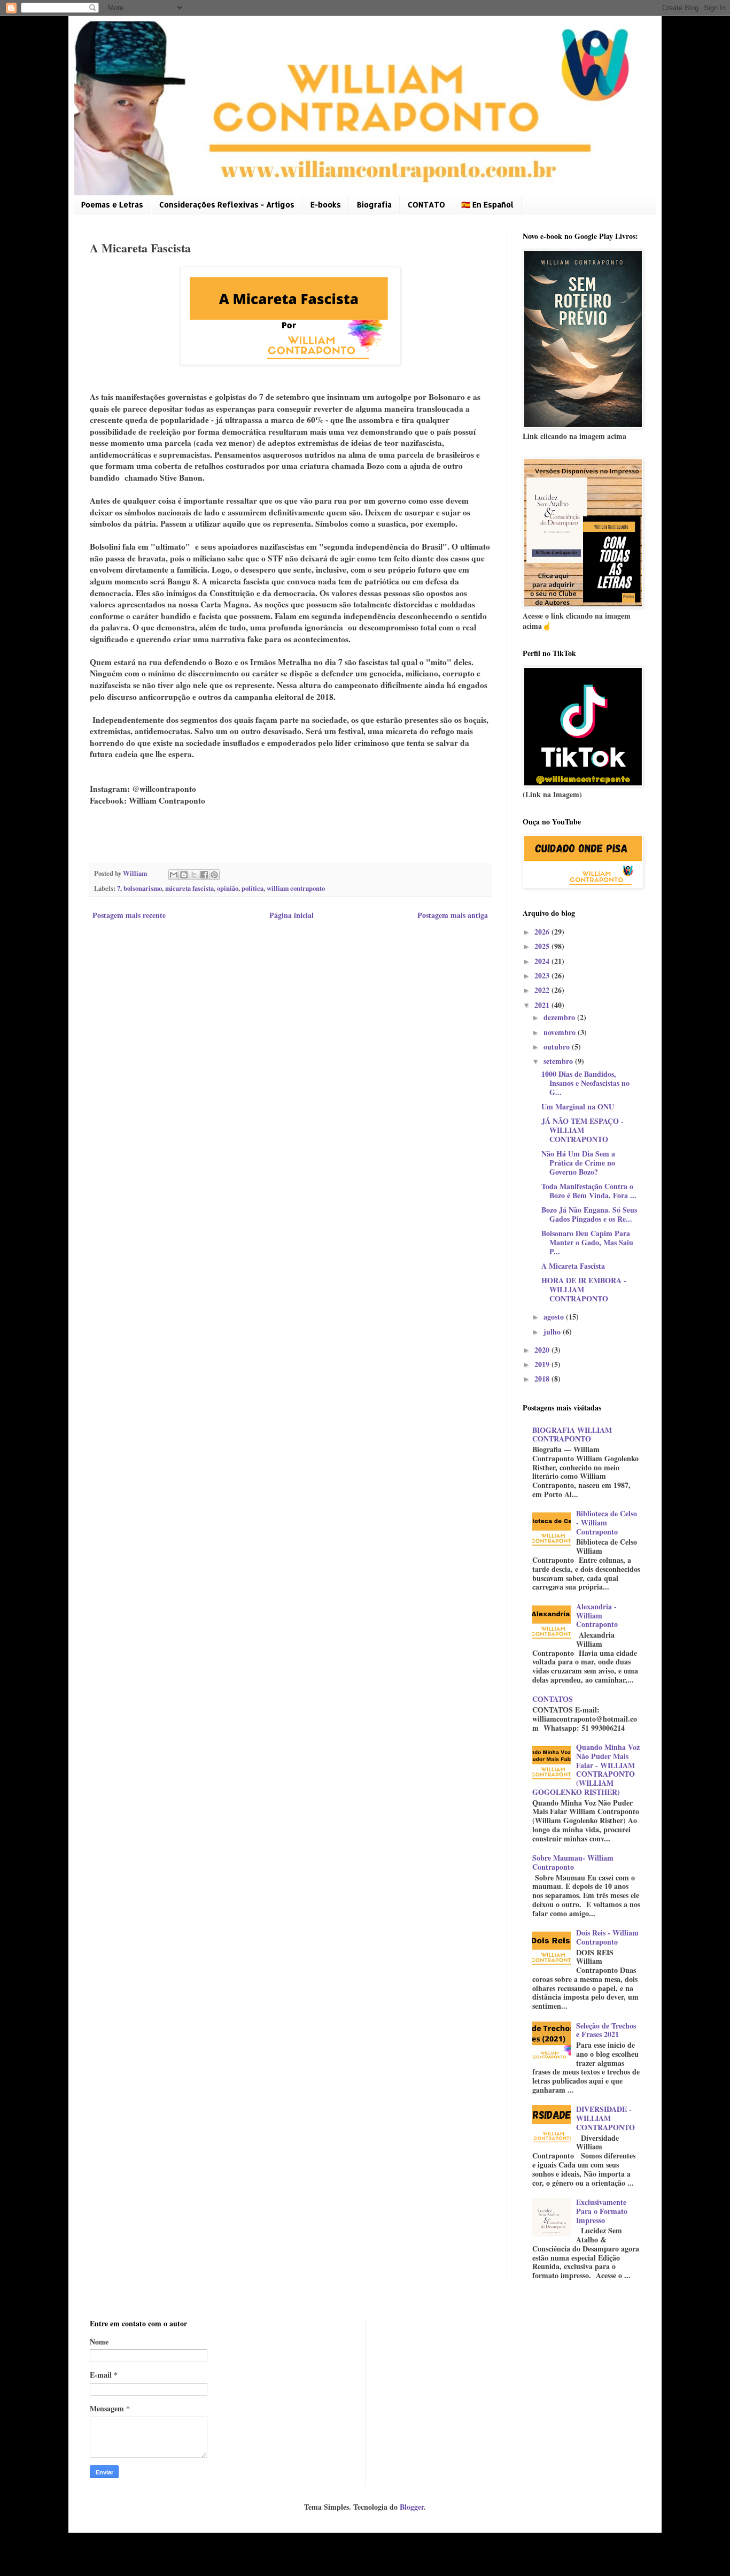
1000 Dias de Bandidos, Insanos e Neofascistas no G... (585, 1083)
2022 (543, 990)
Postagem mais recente (129, 915)
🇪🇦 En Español (487, 205)
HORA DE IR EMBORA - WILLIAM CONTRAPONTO (584, 1289)
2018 (543, 1379)
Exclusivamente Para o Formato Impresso (602, 2211)
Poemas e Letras (112, 205)
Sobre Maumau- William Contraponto (573, 1862)
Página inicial (292, 915)
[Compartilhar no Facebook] (204, 875)
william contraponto (296, 888)
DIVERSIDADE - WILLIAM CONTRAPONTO (605, 2118)
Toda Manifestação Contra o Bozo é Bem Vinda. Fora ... (589, 1191)
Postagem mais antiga (453, 915)
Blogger (412, 2507)
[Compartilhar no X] (194, 875)
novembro (561, 1032)
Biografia (374, 205)
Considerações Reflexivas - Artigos (227, 205)
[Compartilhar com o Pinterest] (214, 875)
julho (553, 1332)
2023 (543, 975)
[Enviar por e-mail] (174, 875)
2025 (543, 946)
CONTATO (426, 205)
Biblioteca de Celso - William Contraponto (607, 1522)
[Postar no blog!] (184, 875)
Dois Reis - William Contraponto (607, 1937)
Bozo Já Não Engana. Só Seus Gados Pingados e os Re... (589, 1214)
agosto (555, 1317)
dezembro (560, 1017)
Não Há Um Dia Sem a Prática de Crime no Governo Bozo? (578, 1163)
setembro (559, 1061)
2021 (543, 1005)
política (253, 888)
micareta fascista (189, 888)
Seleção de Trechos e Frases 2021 (606, 2030)
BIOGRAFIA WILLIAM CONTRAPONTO (572, 1434)
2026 (543, 932)
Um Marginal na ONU (578, 1106)
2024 (543, 961)
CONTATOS (553, 1699)
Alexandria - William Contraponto (597, 1615)
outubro (558, 1047)
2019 (543, 1364)
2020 (543, 1350)
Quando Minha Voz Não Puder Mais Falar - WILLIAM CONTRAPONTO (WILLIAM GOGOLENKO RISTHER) (586, 1769)
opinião (228, 888)
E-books (326, 205)
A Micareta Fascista (573, 1266)
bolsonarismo (143, 888)
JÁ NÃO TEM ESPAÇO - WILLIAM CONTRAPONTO (583, 1130)
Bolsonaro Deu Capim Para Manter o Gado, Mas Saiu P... (587, 1242)
